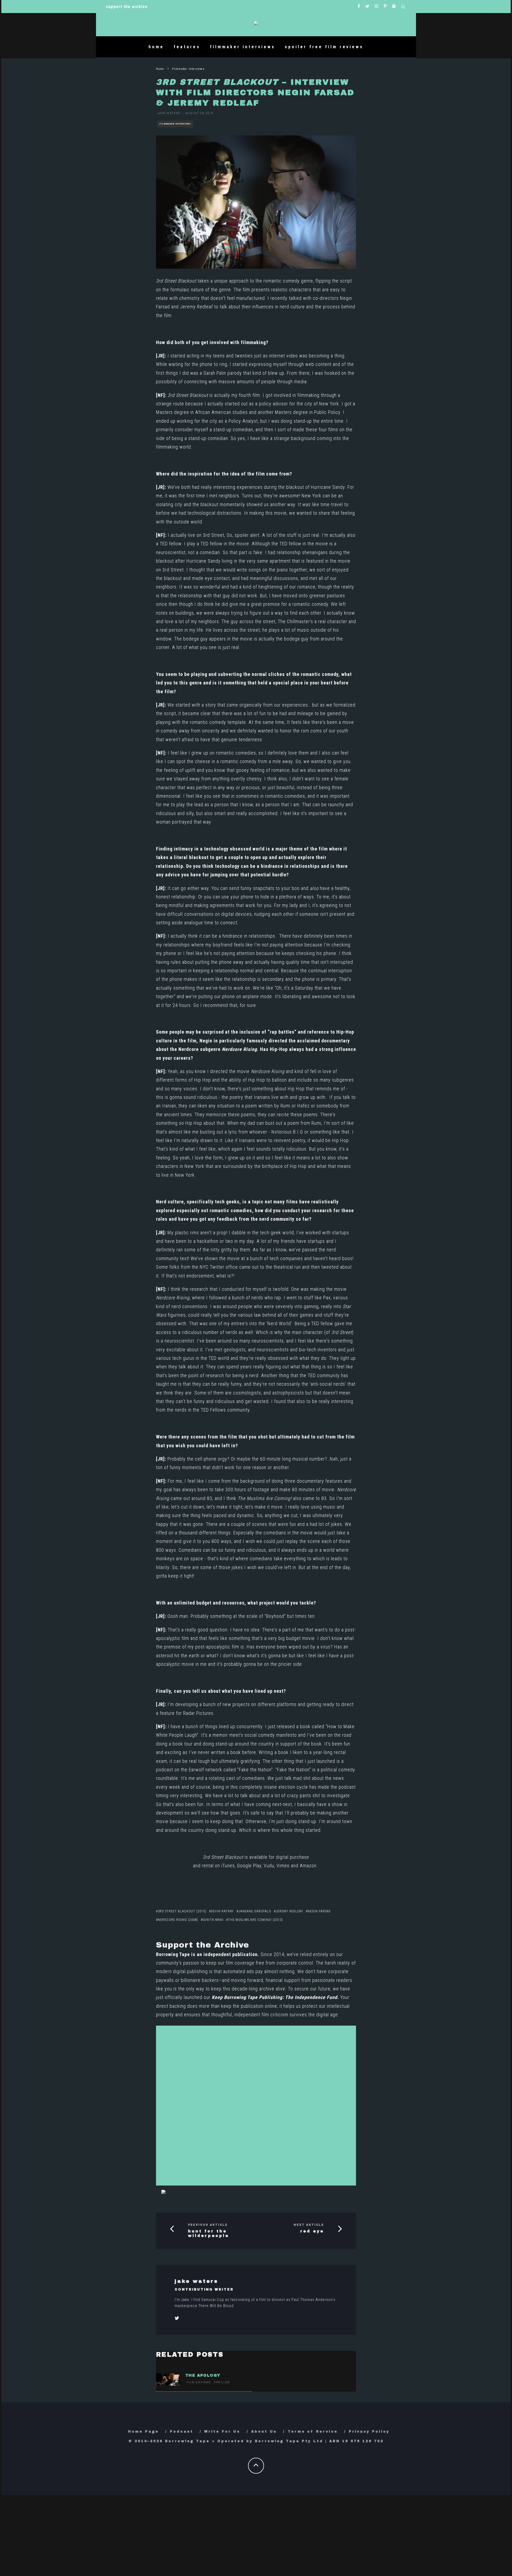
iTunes (228, 1866)
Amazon (308, 1866)
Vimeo (283, 1866)
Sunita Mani (213, 1920)
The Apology (203, 2375)
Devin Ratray (222, 1911)
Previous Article (208, 2225)
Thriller (222, 2382)
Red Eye (312, 2231)
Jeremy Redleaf (196, 307)
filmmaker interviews (243, 47)
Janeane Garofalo (255, 1911)
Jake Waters (169, 113)
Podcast (182, 2432)
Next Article (309, 2225)
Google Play (249, 1866)
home (156, 47)
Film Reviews (199, 2382)
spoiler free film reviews (324, 47)
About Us (264, 2432)
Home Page (143, 2432)
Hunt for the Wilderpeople (209, 2234)
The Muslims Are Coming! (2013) (255, 1920)
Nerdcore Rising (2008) (178, 1920)
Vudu (269, 1866)
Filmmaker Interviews (175, 124)
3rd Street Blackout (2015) (182, 1911)
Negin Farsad (319, 1911)
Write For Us (222, 2432)
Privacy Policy (369, 2432)
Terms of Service (313, 2432)
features (187, 47)
